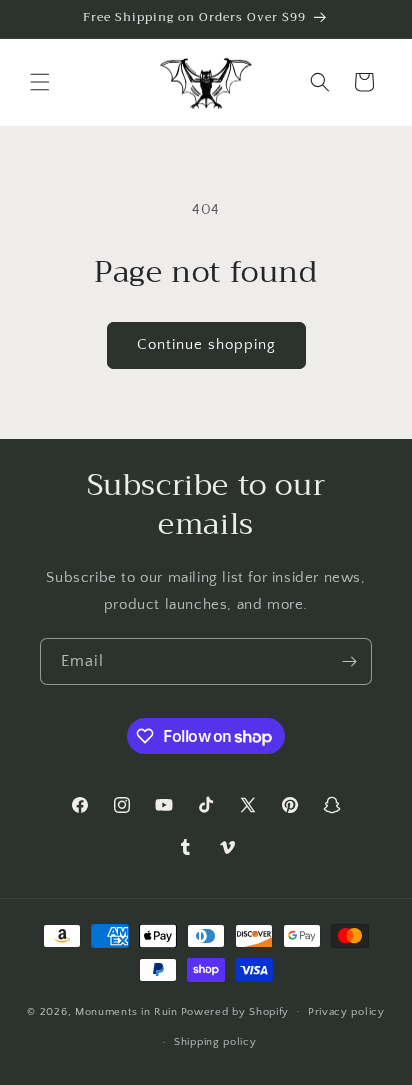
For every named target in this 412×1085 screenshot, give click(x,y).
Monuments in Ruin (126, 1011)
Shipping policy (215, 1042)
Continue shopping (206, 344)
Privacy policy (346, 1012)
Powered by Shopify (235, 1011)
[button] (40, 82)
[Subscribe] (349, 661)
